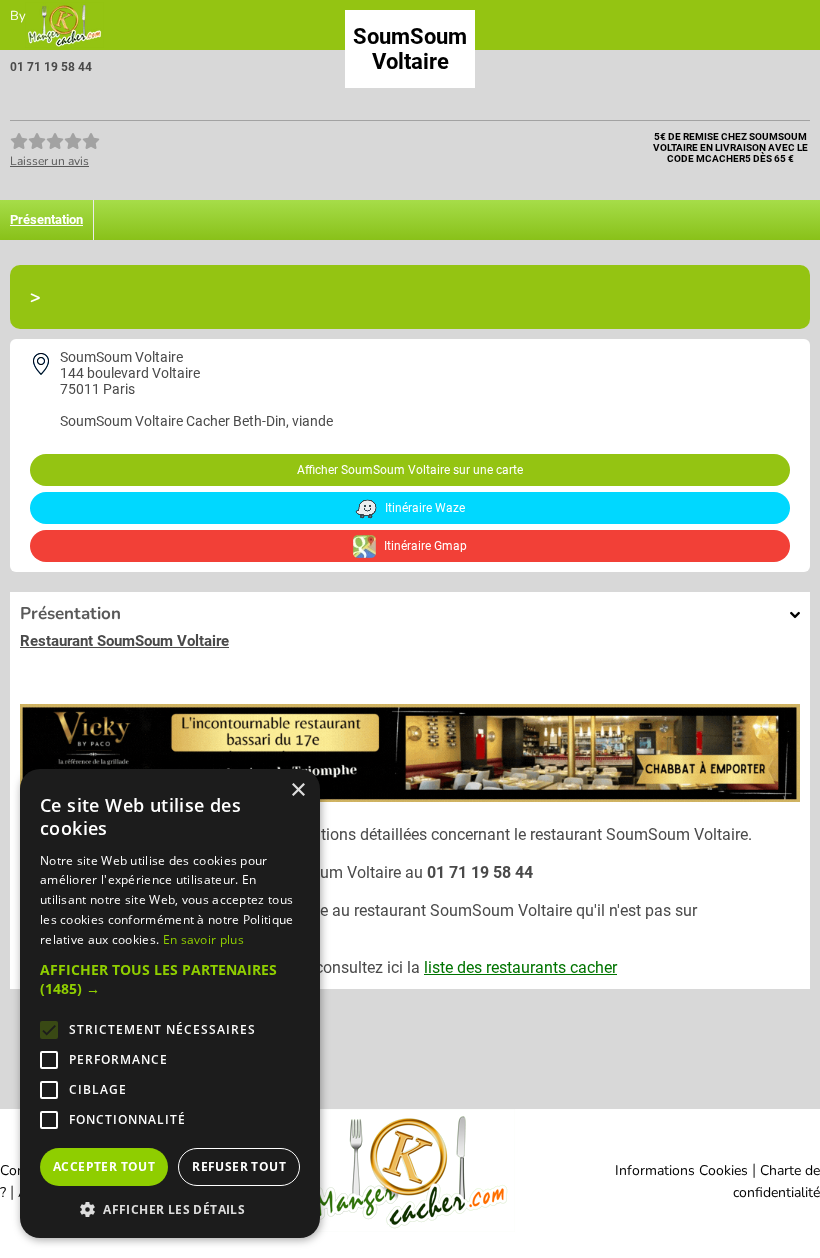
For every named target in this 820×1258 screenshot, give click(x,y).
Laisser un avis (49, 161)
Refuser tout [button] (239, 1166)
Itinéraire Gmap (424, 546)
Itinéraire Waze (423, 508)
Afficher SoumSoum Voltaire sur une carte (410, 470)
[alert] (170, 1003)
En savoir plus (203, 939)
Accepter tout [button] (104, 1166)
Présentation (46, 219)
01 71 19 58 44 (51, 67)
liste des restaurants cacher (520, 967)
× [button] (297, 790)
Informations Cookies (681, 1170)
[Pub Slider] (410, 796)
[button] (170, 979)
